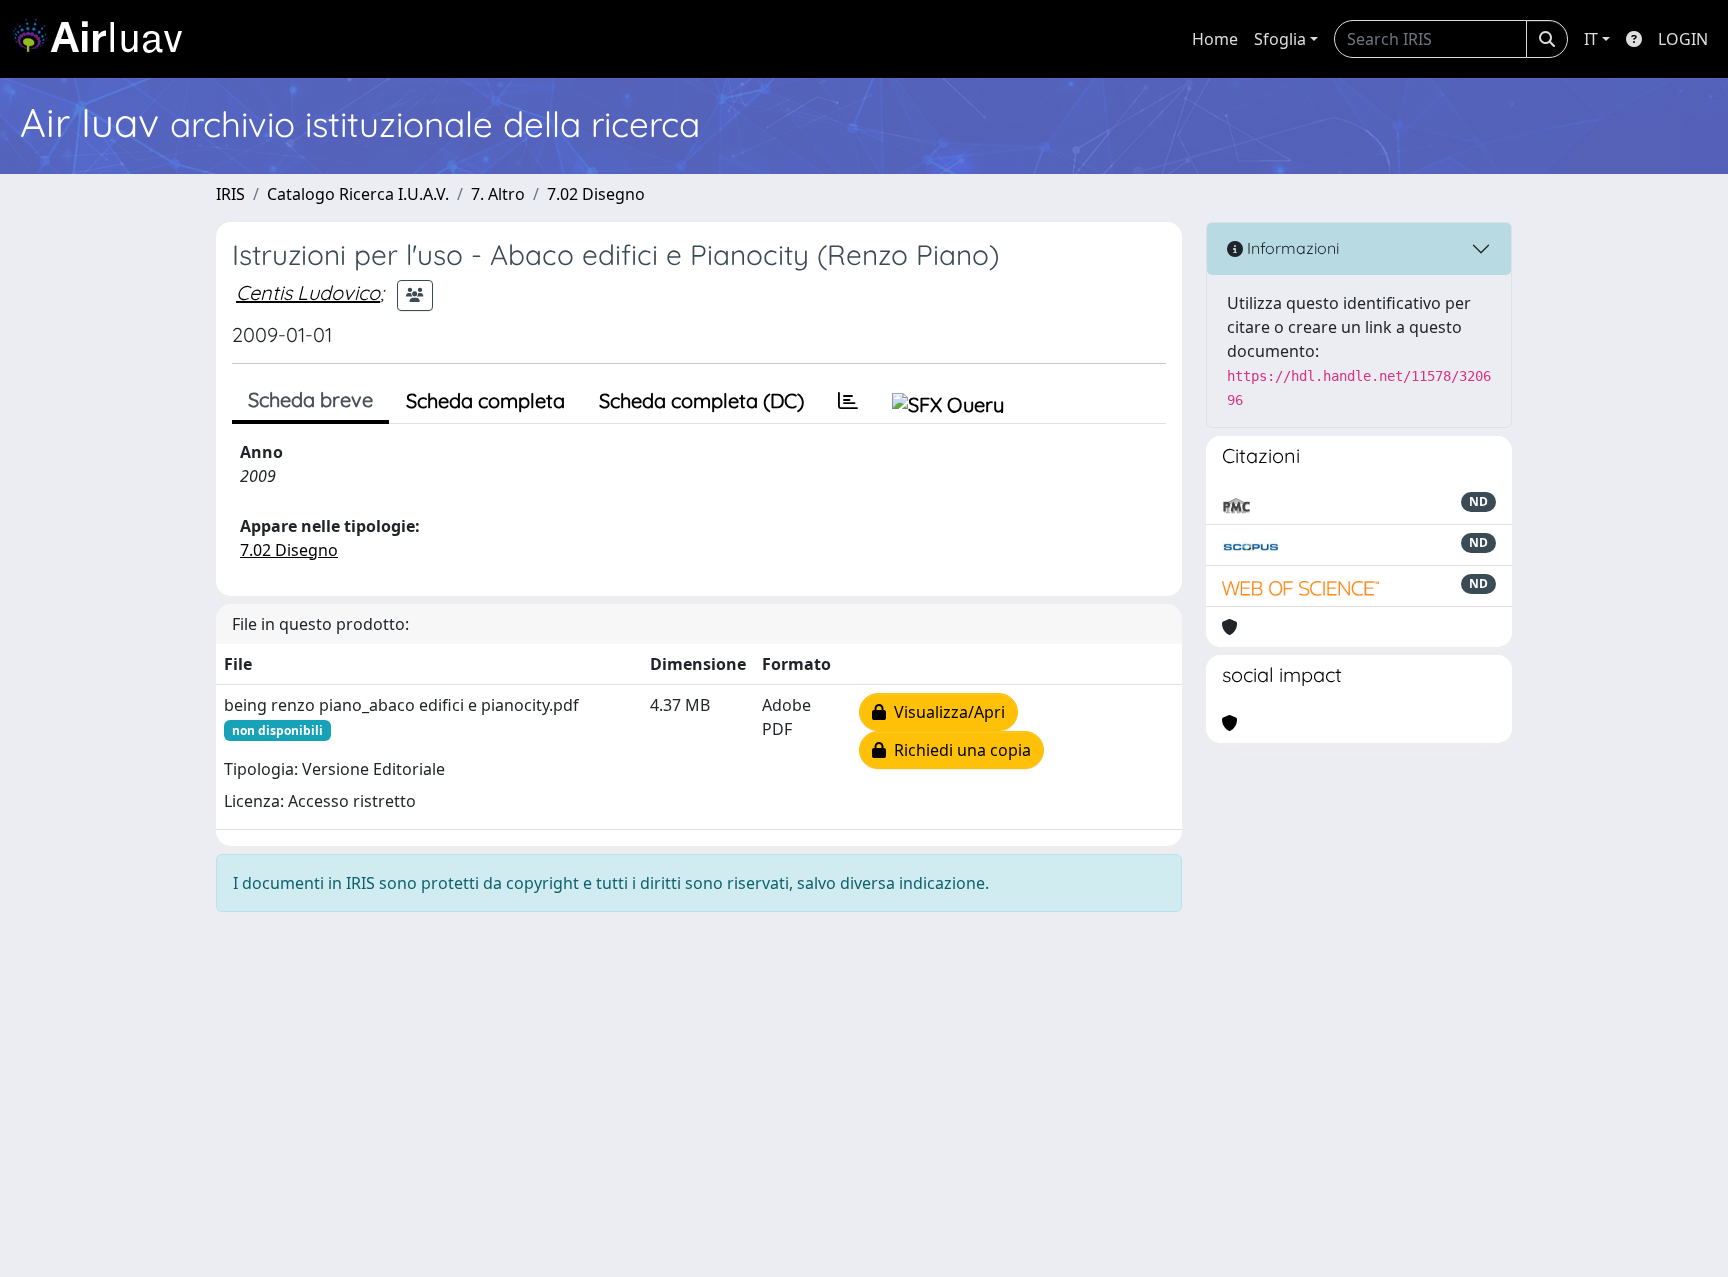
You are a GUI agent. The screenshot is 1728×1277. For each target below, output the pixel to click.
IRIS (230, 194)
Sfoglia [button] (1280, 39)
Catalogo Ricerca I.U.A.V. (358, 194)
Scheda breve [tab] (310, 399)
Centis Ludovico (308, 292)
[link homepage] (105, 39)
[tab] (848, 401)
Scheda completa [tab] (485, 400)
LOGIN (1683, 39)
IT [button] (1591, 39)
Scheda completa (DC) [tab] (701, 400)
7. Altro (498, 194)
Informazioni (1291, 248)
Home (1215, 39)
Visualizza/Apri (945, 712)
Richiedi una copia (958, 750)
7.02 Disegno (596, 194)
